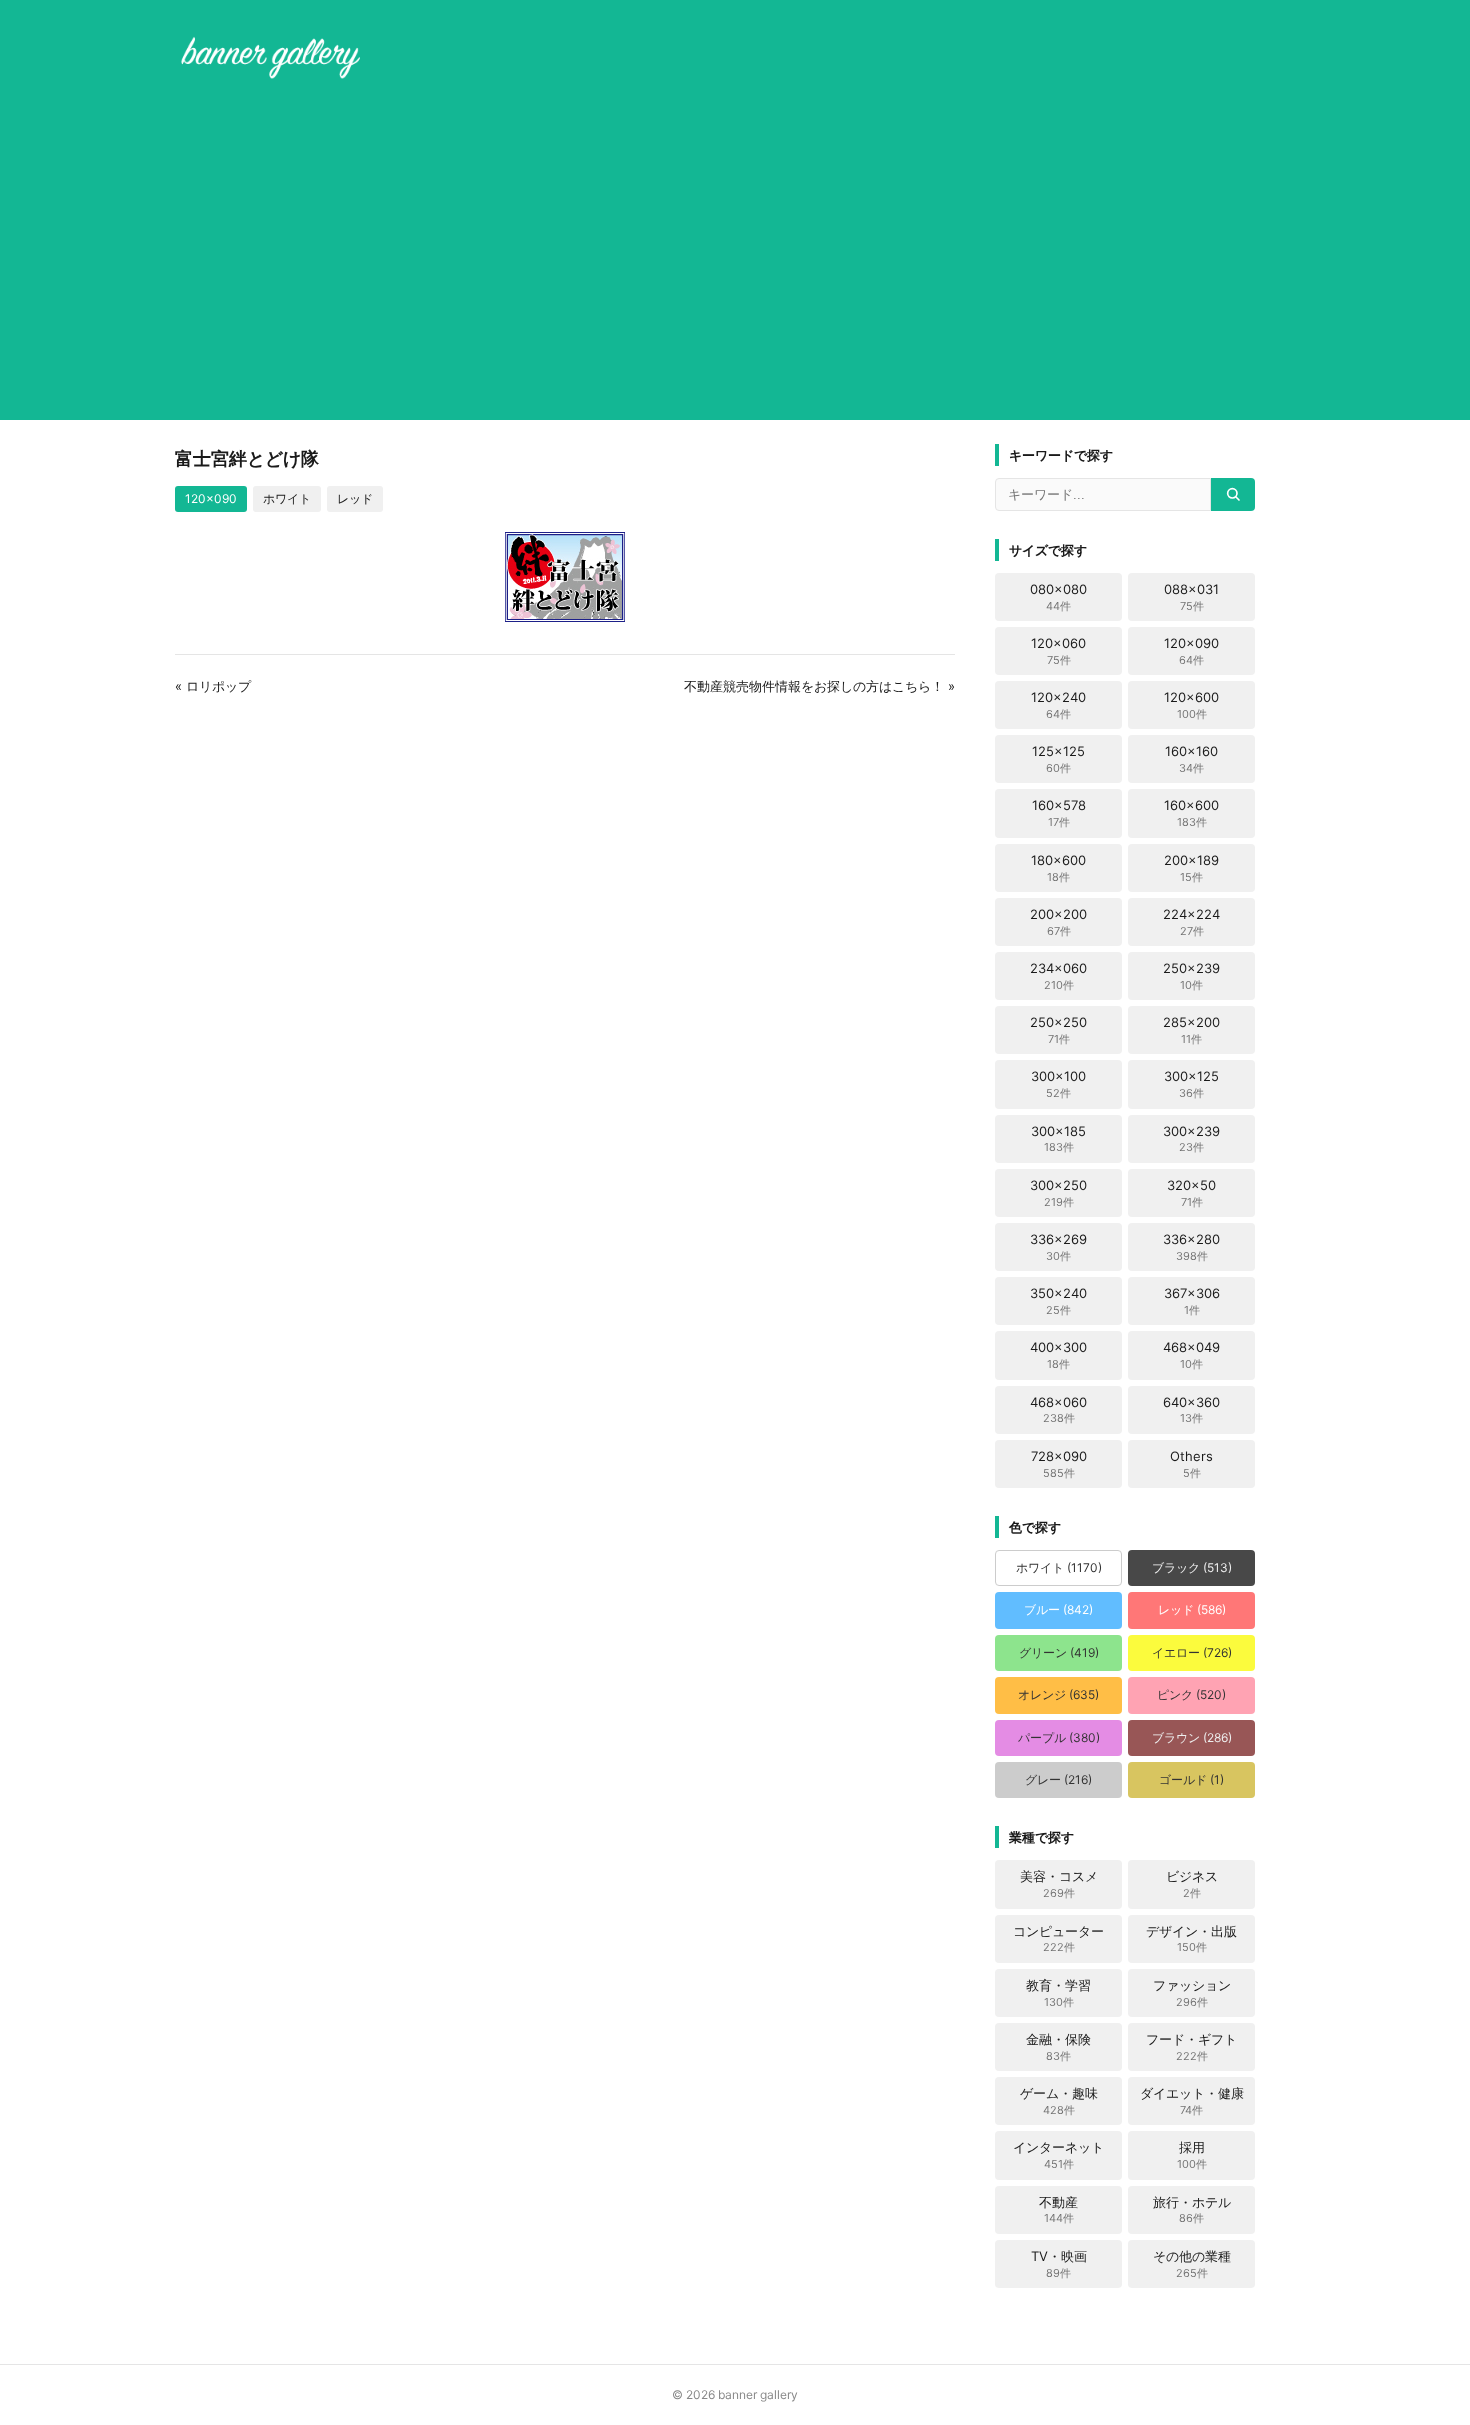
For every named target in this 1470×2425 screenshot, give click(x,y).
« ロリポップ (213, 686)
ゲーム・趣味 (1059, 2101)
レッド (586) (1192, 1609)
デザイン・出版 (1191, 1939)
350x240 (1058, 1301)
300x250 (1058, 1193)
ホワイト (287, 498)
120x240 (1058, 705)
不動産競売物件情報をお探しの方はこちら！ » (819, 686)
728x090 (1059, 1464)
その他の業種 (1192, 2264)
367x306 (1192, 1301)
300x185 (1058, 1139)
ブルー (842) (1058, 1609)
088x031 (1191, 597)
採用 (1192, 2155)
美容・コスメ (1059, 1884)
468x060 (1058, 1410)
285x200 (1191, 1030)
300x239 (1191, 1139)
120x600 (1191, 705)
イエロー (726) (1192, 1652)
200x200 (1058, 922)
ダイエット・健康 (1192, 2101)
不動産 (1058, 2210)
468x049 (1191, 1355)
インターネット (1058, 2155)
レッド (355, 498)
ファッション (1192, 1993)
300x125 (1191, 1084)
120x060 (1058, 651)
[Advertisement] (735, 254)
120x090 (211, 498)
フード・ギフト (1191, 2047)
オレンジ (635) (1058, 1694)
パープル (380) (1059, 1737)
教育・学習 (1058, 1993)
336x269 (1058, 1247)
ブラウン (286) (1192, 1737)
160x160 (1191, 759)
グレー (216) (1058, 1779)
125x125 (1058, 759)
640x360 (1191, 1410)
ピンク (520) (1191, 1694)
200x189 (1191, 868)
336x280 (1191, 1247)
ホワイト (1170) (1059, 1567)
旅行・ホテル (1192, 2210)
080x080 (1058, 597)
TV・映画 (1059, 2264)
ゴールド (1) (1191, 1779)
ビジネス (1192, 1884)
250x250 (1058, 1030)
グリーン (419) (1059, 1652)
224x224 (1191, 922)
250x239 (1191, 976)
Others (1191, 1464)
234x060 (1058, 976)
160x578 (1059, 813)
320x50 (1191, 1193)
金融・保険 (1058, 2047)
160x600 (1191, 813)
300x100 (1058, 1084)
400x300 (1058, 1355)
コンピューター (1058, 1939)
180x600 (1058, 868)
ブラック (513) (1192, 1567)
